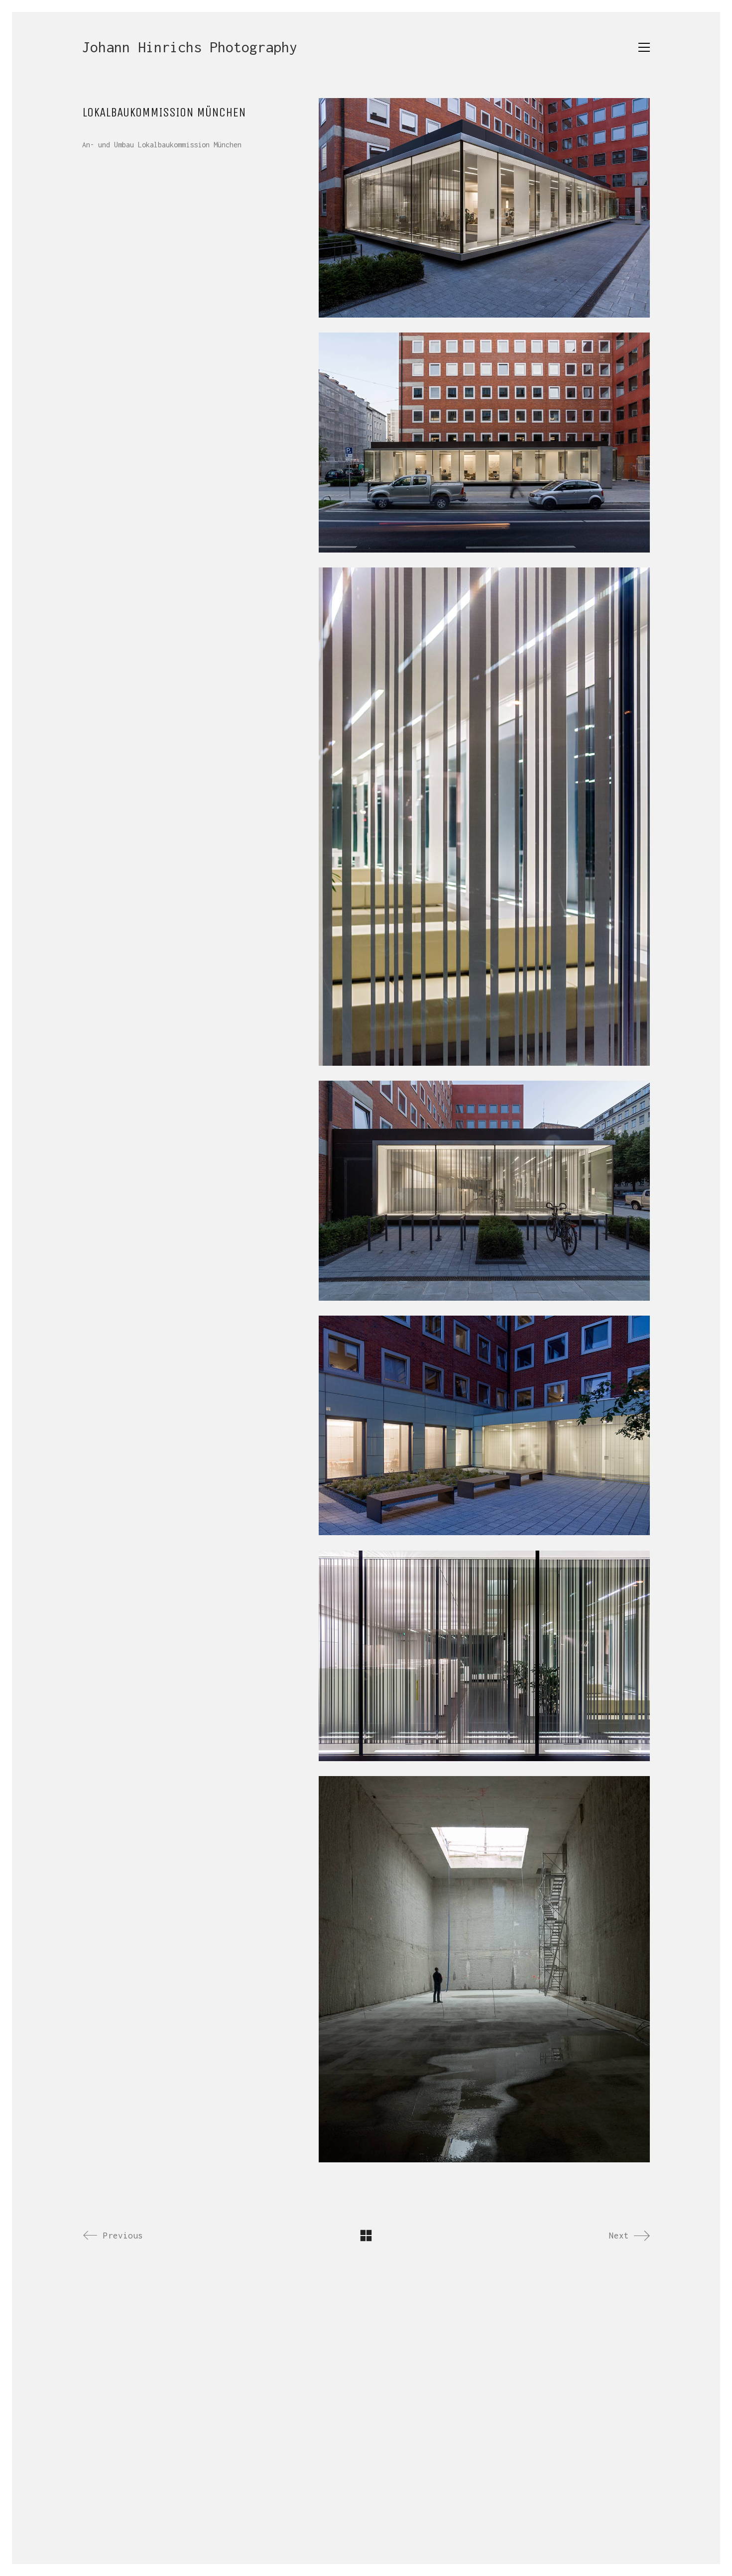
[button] (644, 47)
